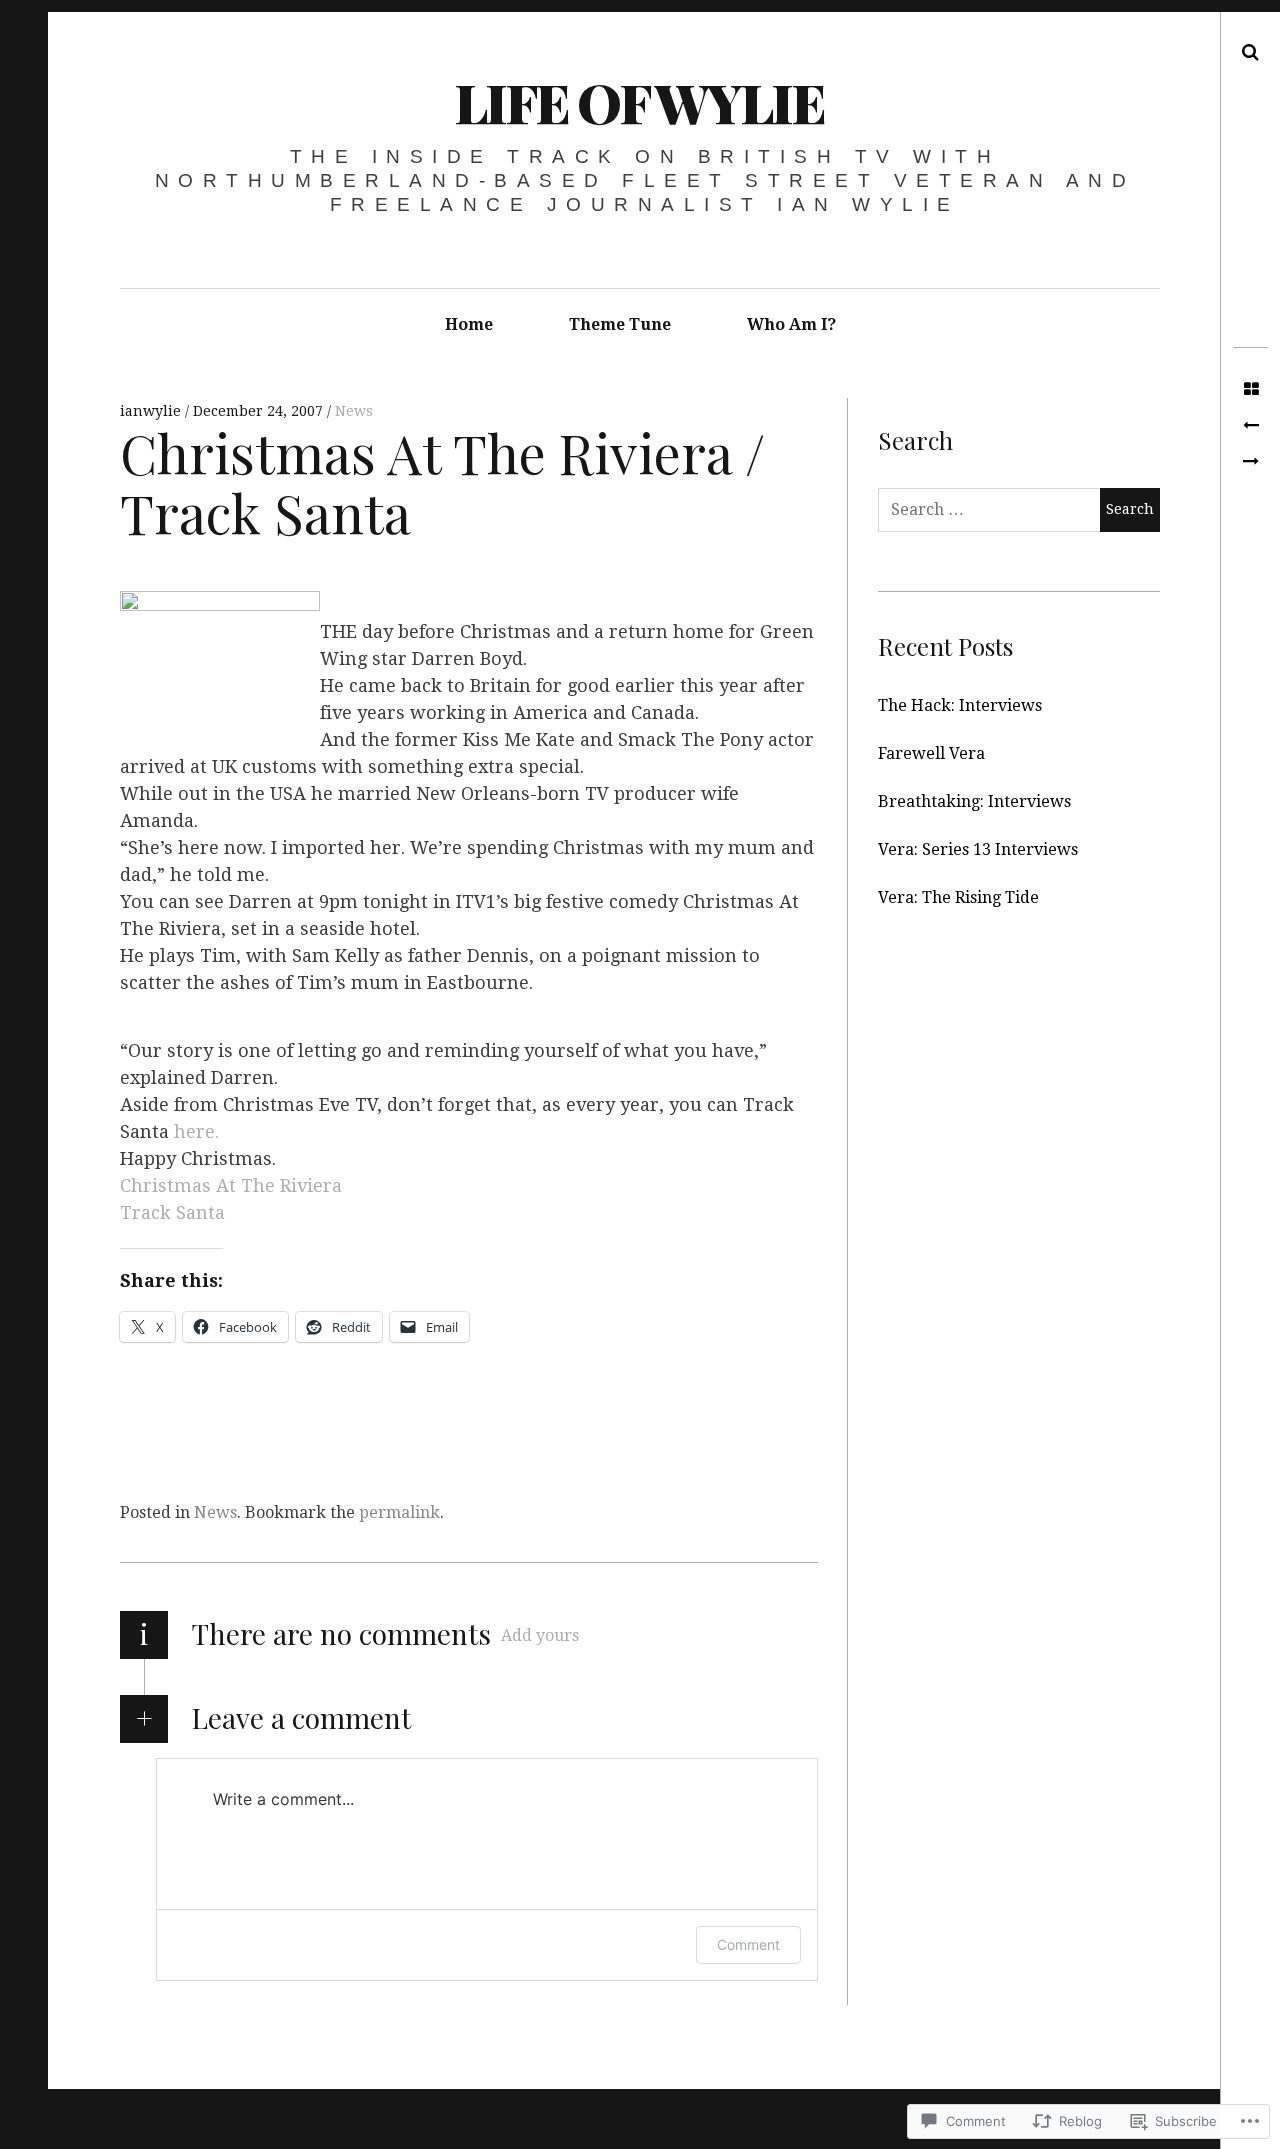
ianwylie (152, 411)
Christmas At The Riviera (231, 1185)
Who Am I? (791, 324)
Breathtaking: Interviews (974, 801)
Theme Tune (620, 324)
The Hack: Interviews (960, 705)
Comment (748, 1944)
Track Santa (172, 1212)
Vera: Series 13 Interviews (978, 849)
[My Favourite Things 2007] (1250, 462)
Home (469, 324)
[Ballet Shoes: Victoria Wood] (1250, 426)
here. (196, 1131)
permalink (399, 1512)
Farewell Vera (931, 753)
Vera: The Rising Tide (958, 897)
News (354, 411)
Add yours (540, 1635)
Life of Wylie (639, 102)
